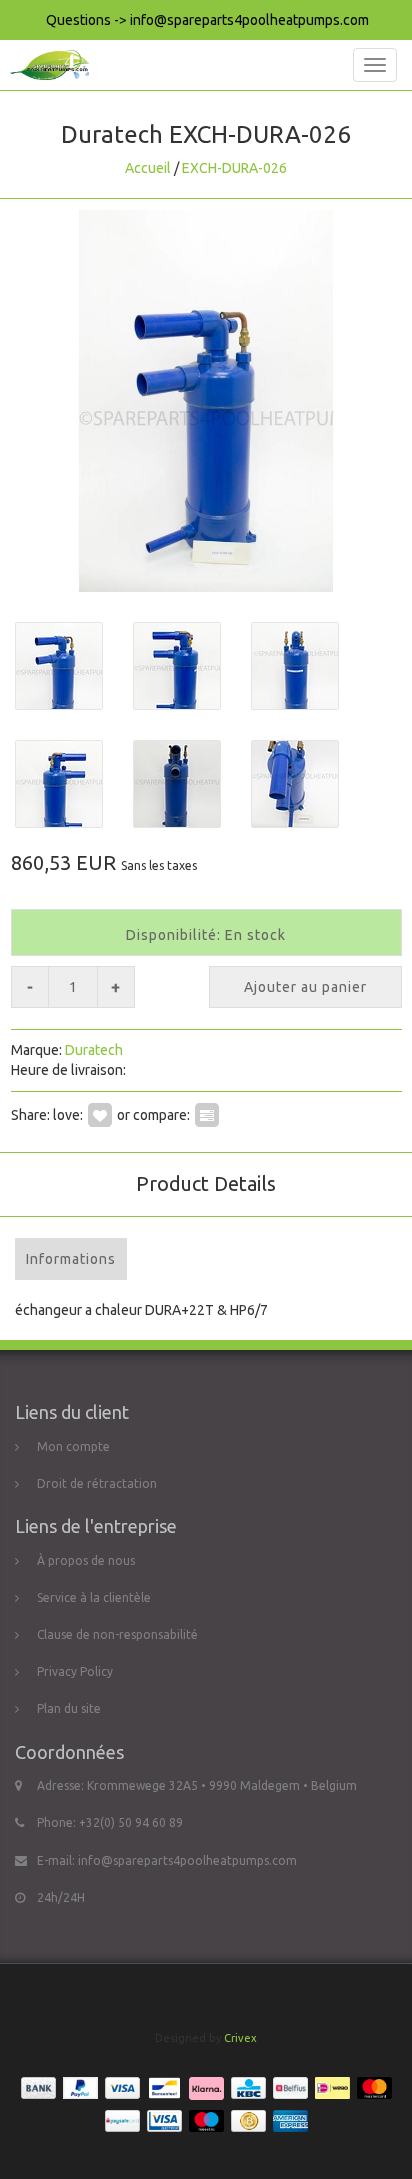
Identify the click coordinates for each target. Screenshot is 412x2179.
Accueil (148, 168)
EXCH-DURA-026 (234, 168)
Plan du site (69, 1708)
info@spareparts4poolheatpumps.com (187, 1860)
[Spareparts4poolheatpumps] (44, 65)
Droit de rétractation (97, 1483)
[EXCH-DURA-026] (206, 401)
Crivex (240, 2038)
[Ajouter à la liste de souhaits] (100, 1115)
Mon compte (73, 1446)
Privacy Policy (75, 1671)
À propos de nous (86, 1560)
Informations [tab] (71, 1259)
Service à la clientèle (94, 1597)
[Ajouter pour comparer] (207, 1115)
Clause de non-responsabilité (117, 1634)
